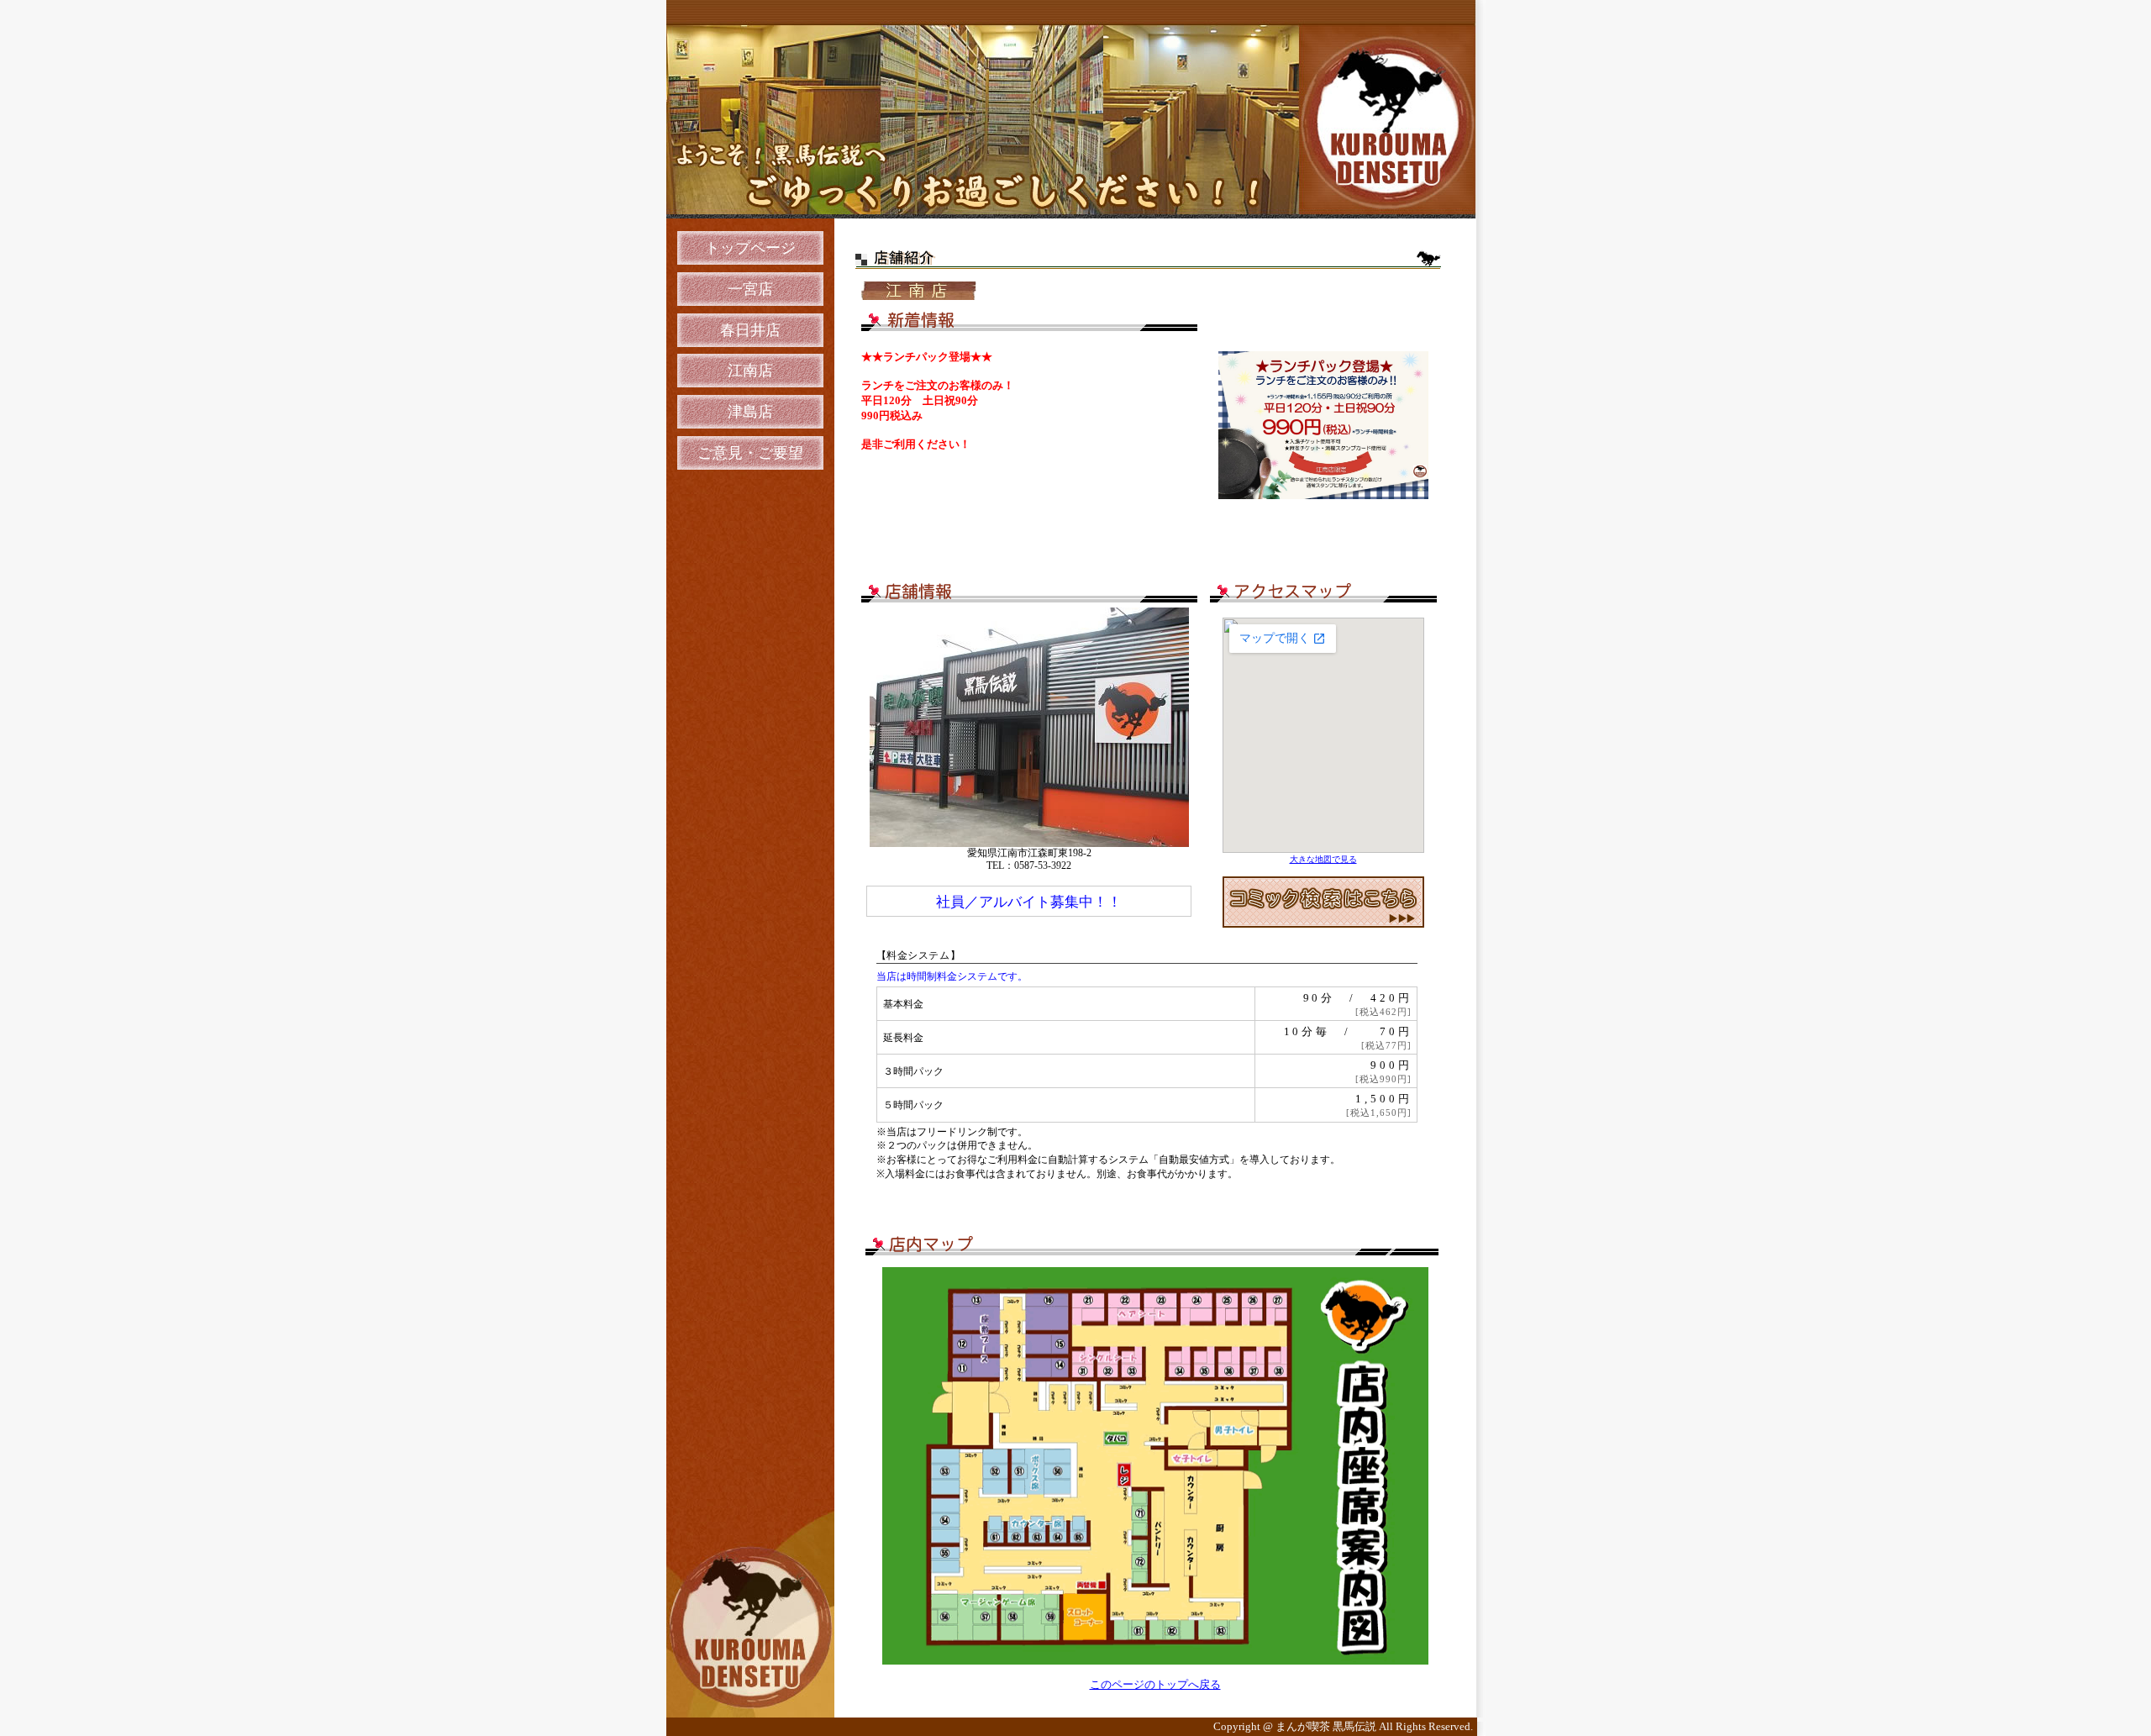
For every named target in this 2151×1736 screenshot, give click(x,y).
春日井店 (750, 330)
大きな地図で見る (1323, 859)
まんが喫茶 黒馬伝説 (1327, 1727)
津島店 (750, 412)
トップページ (750, 248)
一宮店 (750, 289)
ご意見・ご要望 (750, 453)
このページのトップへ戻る (1155, 1684)
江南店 (750, 371)
